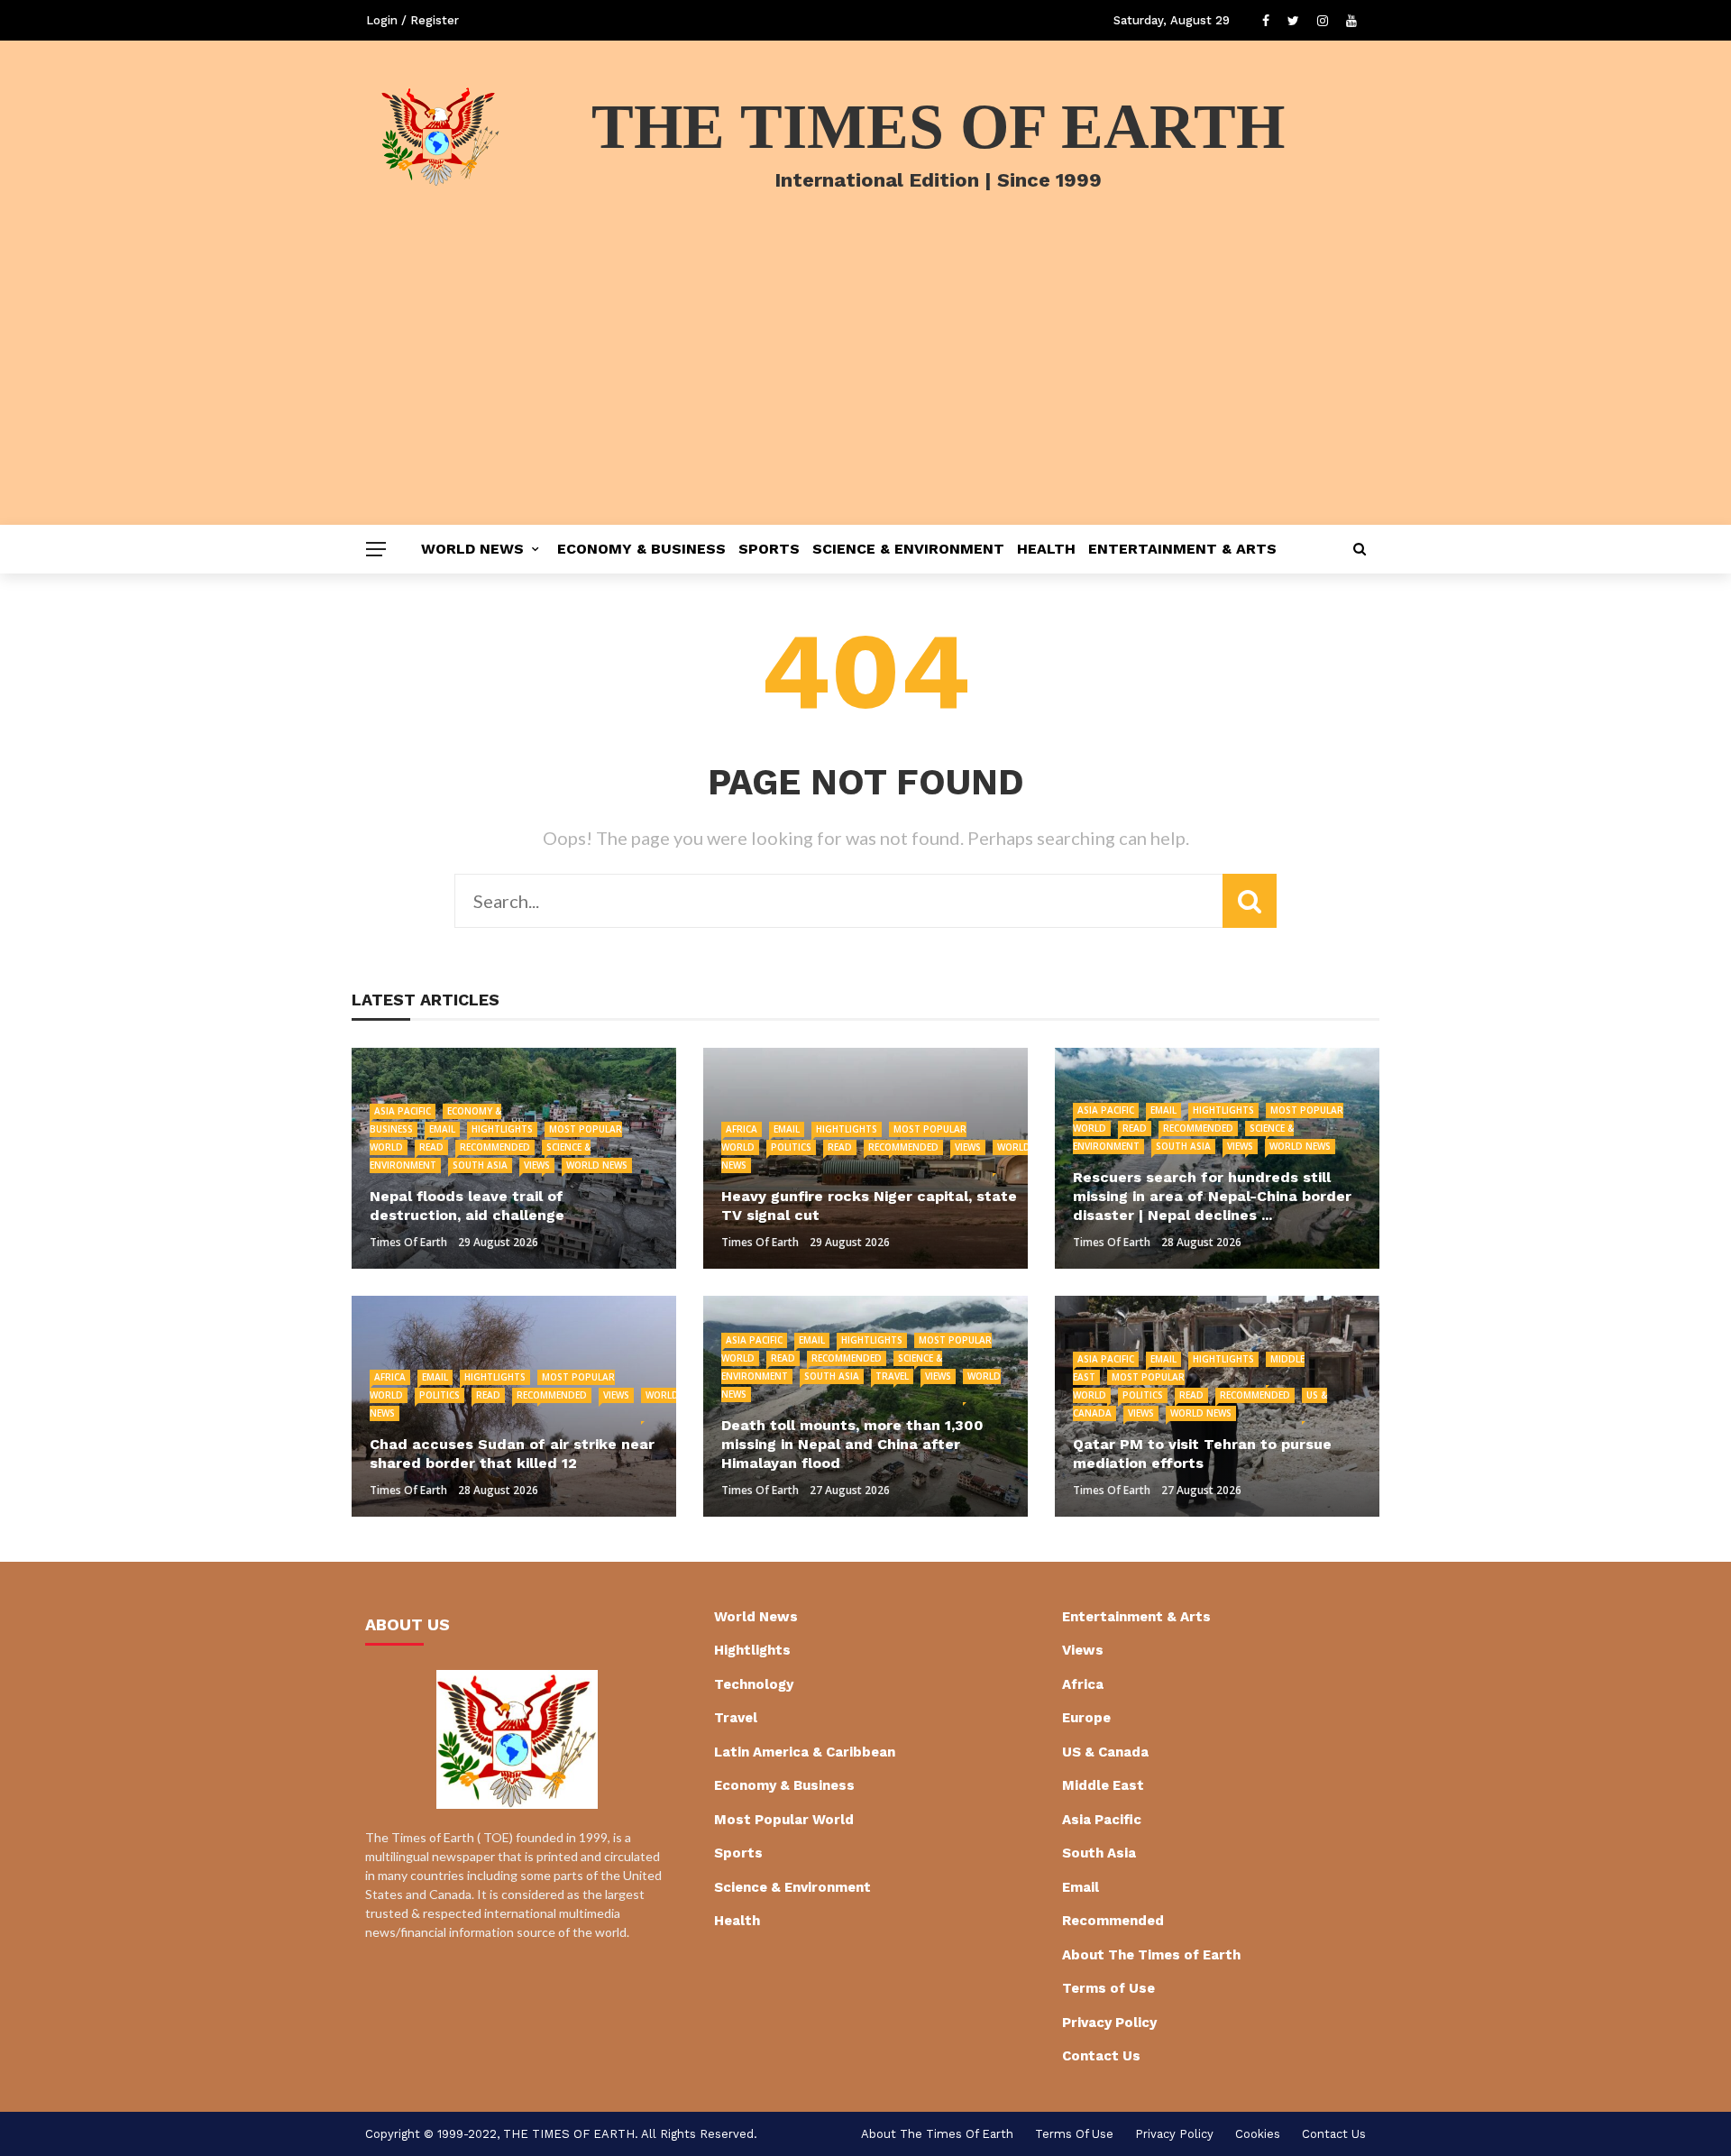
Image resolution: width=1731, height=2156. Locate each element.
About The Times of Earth (1151, 1955)
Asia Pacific (403, 1111)
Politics (791, 1147)
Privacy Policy (1109, 2023)
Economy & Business (641, 549)
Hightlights (502, 1129)
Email (442, 1129)
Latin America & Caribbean (805, 1752)
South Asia (480, 1165)
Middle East (1103, 1785)
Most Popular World (784, 1820)
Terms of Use (1108, 1988)
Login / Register (412, 20)
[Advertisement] (865, 390)
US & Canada (1105, 1752)
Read (431, 1147)
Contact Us (1101, 2056)
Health (1046, 549)
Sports (769, 549)
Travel (892, 1376)
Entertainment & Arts (1182, 549)
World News (472, 549)
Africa (742, 1129)
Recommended (495, 1147)
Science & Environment (908, 549)
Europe (1086, 1718)
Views (537, 1165)
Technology (754, 1684)
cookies (1258, 2134)
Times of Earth (408, 1242)
